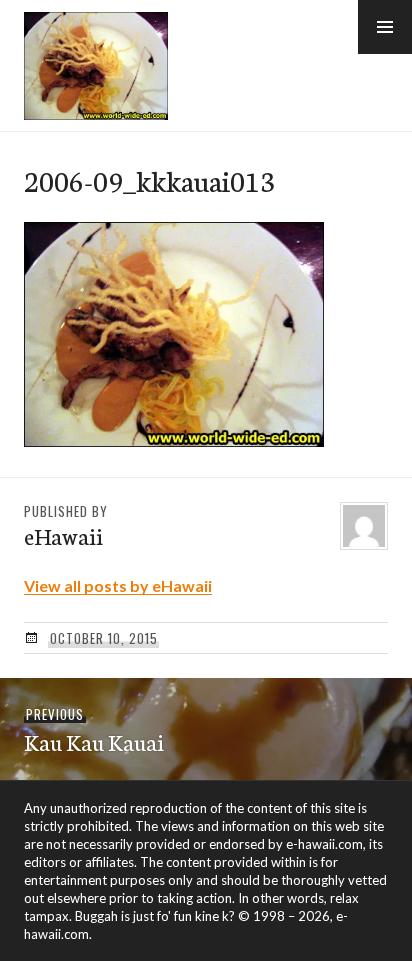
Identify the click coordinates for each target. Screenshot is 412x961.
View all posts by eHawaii (118, 585)
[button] (385, 27)
